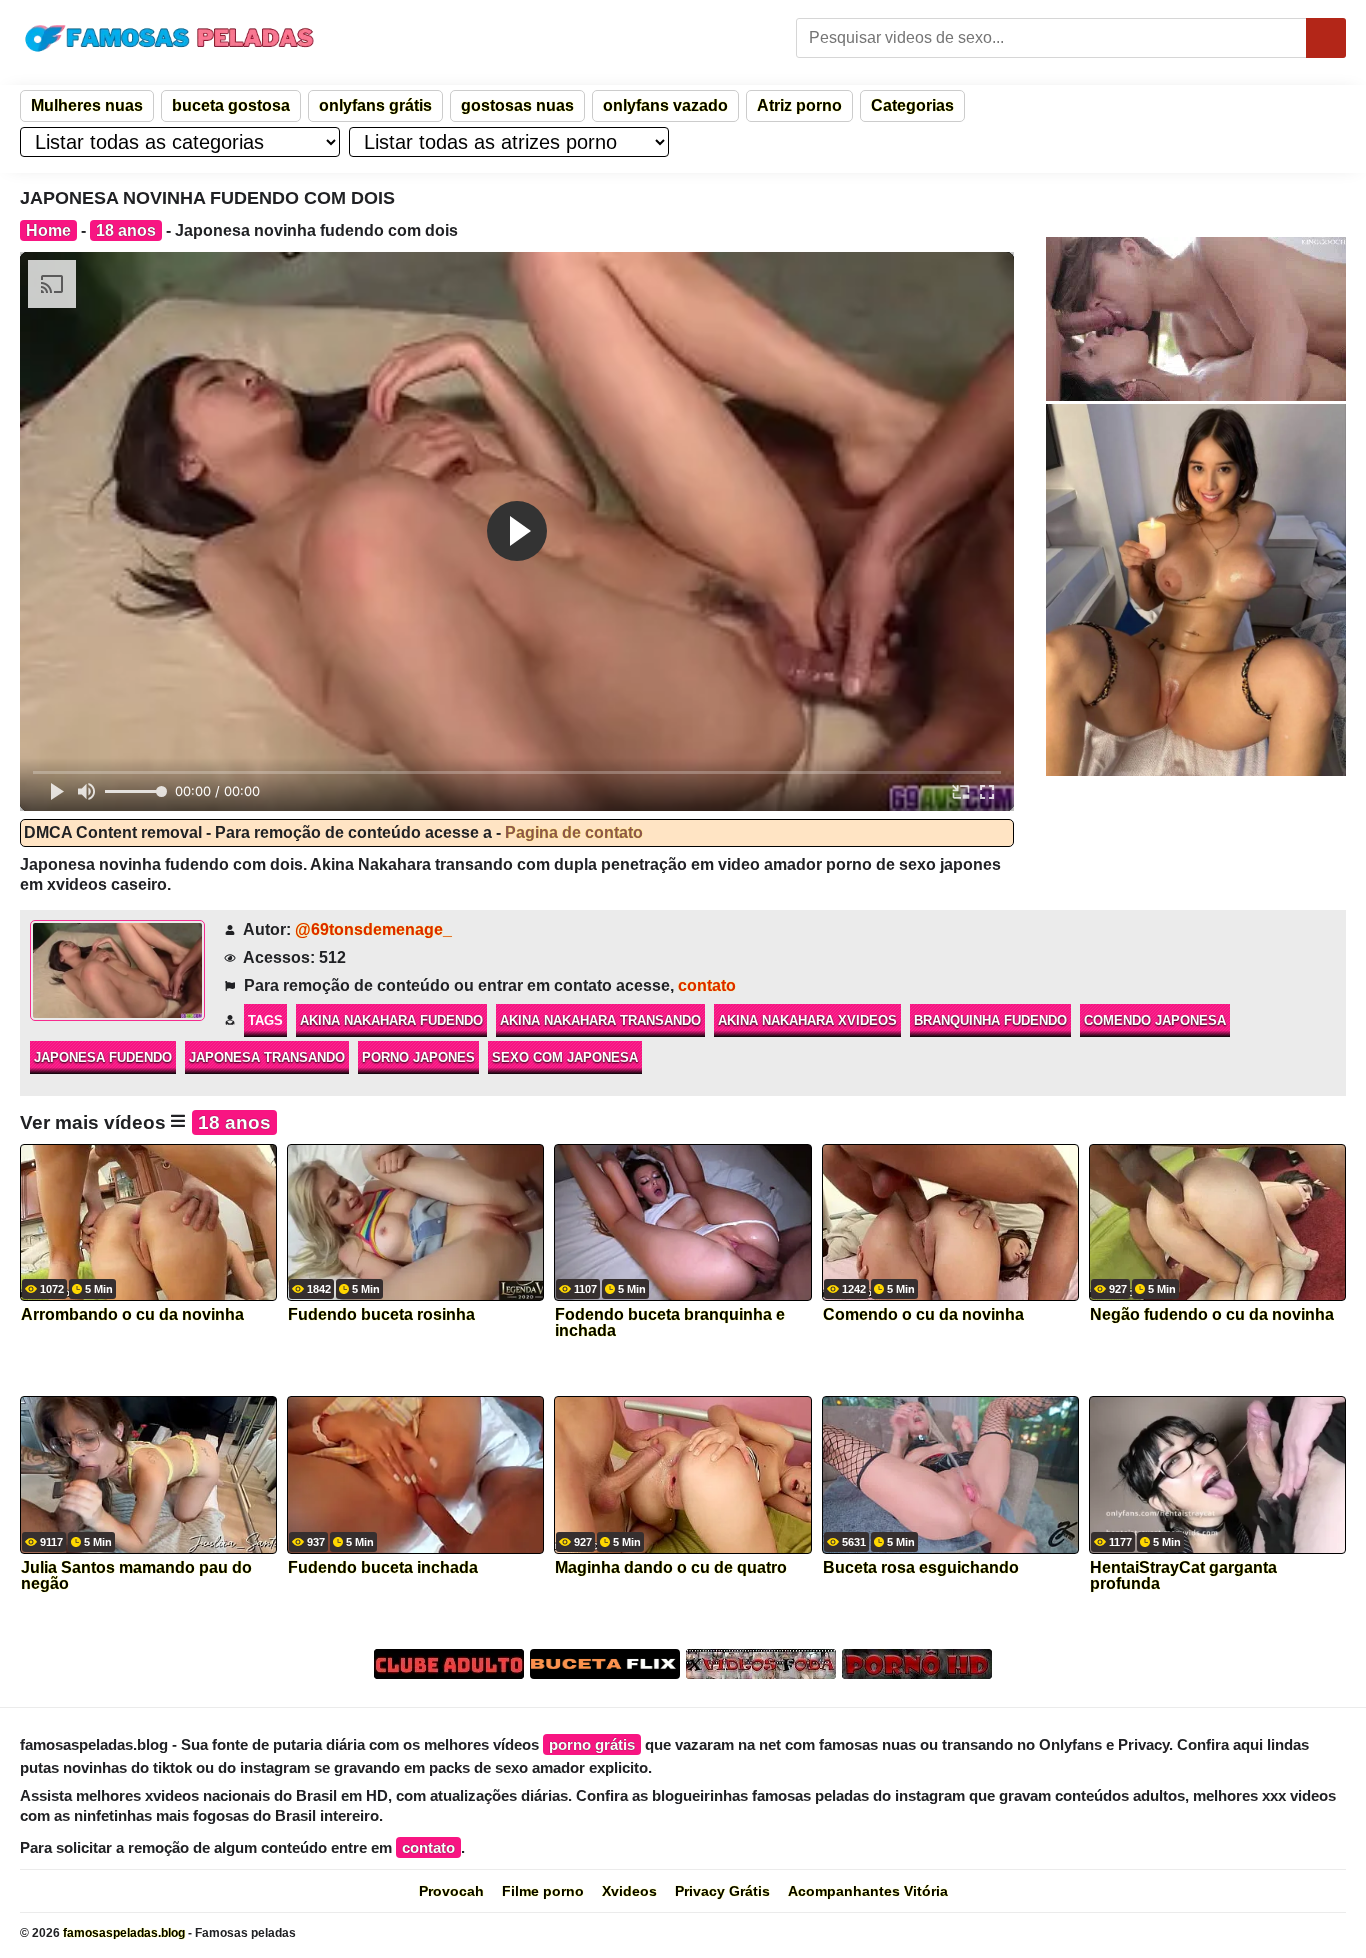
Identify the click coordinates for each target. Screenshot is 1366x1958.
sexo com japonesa (565, 1057)
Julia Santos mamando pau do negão (136, 1576)
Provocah (451, 1891)
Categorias (912, 105)
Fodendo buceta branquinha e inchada (670, 1323)
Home (48, 230)
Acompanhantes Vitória (868, 1891)
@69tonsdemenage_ (373, 929)
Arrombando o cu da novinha (132, 1315)
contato (707, 985)
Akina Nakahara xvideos (807, 1020)
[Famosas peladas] (170, 38)
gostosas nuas (517, 105)
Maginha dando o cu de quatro (671, 1568)
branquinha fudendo (990, 1020)
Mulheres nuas (87, 105)
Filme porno (543, 1891)
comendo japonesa (1155, 1020)
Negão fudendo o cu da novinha (1212, 1315)
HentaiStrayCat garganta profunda (1183, 1576)
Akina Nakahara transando (600, 1020)
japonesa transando (267, 1057)
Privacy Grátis (722, 1891)
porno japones (418, 1057)
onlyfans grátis (375, 105)
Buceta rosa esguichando (921, 1568)
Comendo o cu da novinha (923, 1315)
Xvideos (629, 1891)
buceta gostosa (231, 105)
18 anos (126, 230)
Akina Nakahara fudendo (391, 1020)
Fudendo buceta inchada (383, 1568)
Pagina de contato (574, 832)
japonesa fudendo (103, 1057)
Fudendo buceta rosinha (381, 1315)
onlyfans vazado (665, 105)
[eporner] (1196, 319)
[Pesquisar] (1326, 38)
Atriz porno (799, 105)
